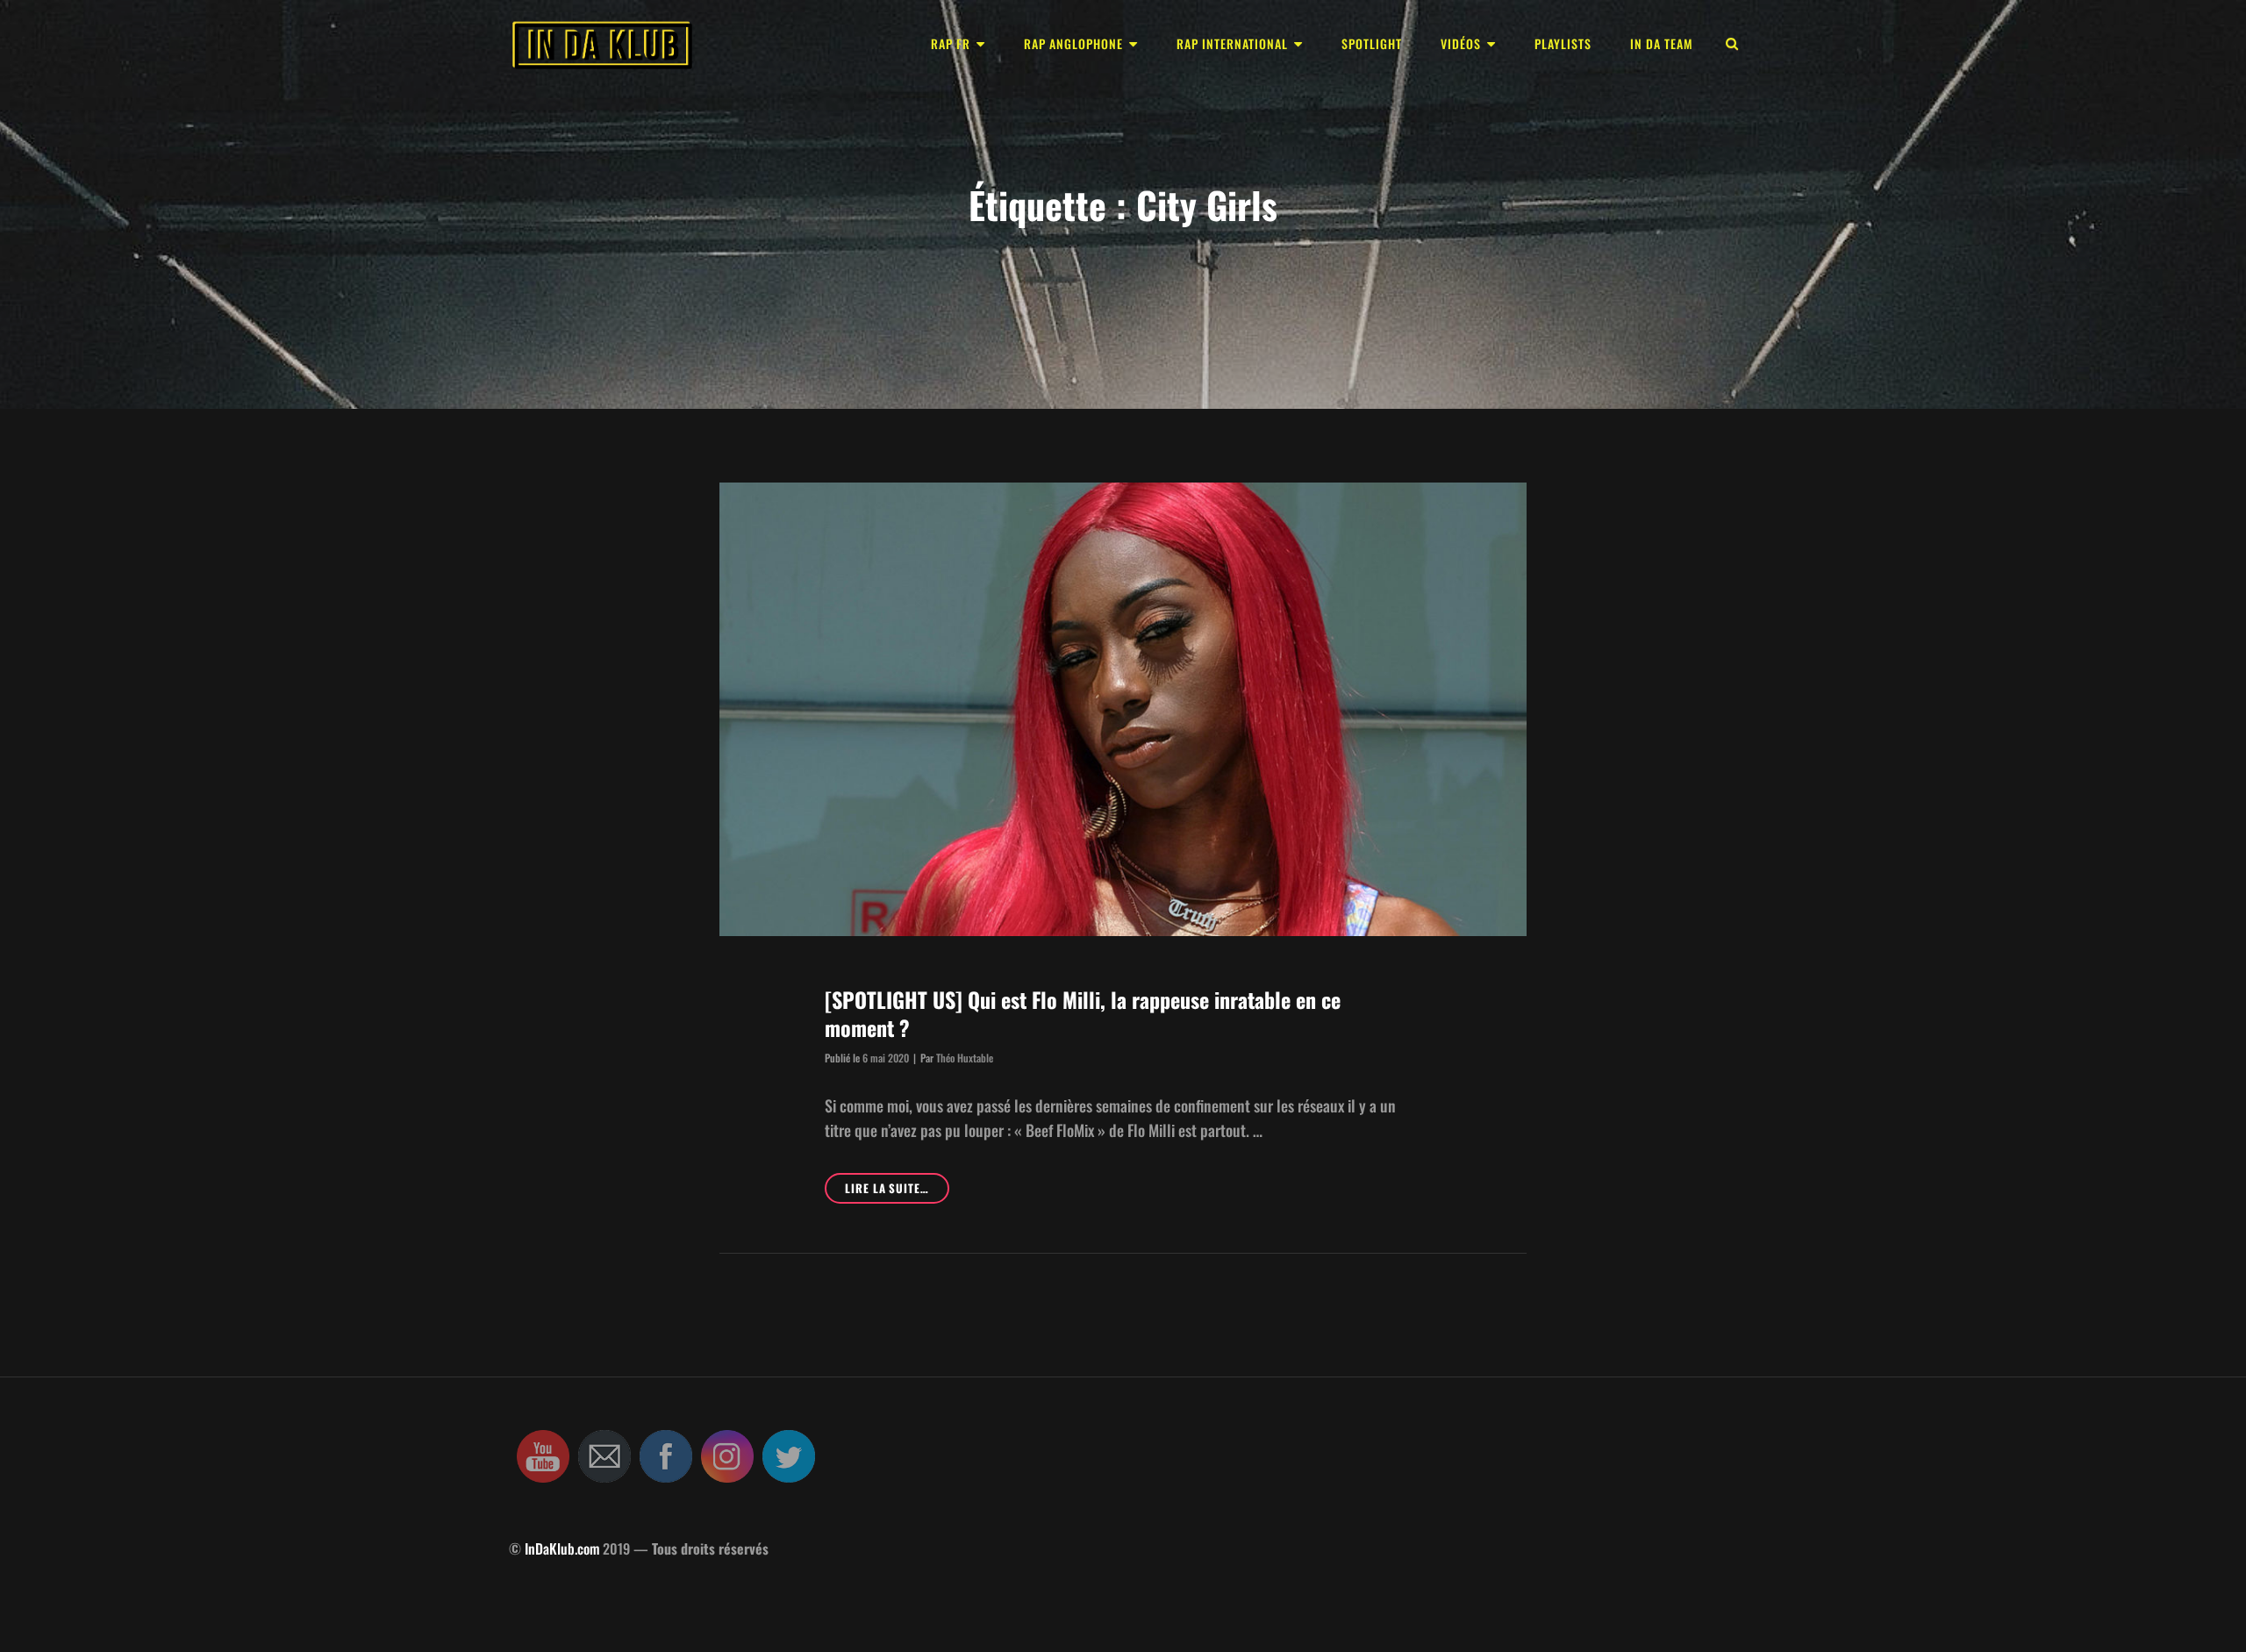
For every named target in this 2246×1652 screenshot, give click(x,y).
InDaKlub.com (562, 1548)
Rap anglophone (1073, 43)
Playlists (1563, 43)
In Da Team (1662, 43)
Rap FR (951, 43)
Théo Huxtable (965, 1058)
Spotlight (1372, 43)
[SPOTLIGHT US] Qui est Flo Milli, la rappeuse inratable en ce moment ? (1083, 1013)
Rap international (1232, 43)
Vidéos (1461, 43)
